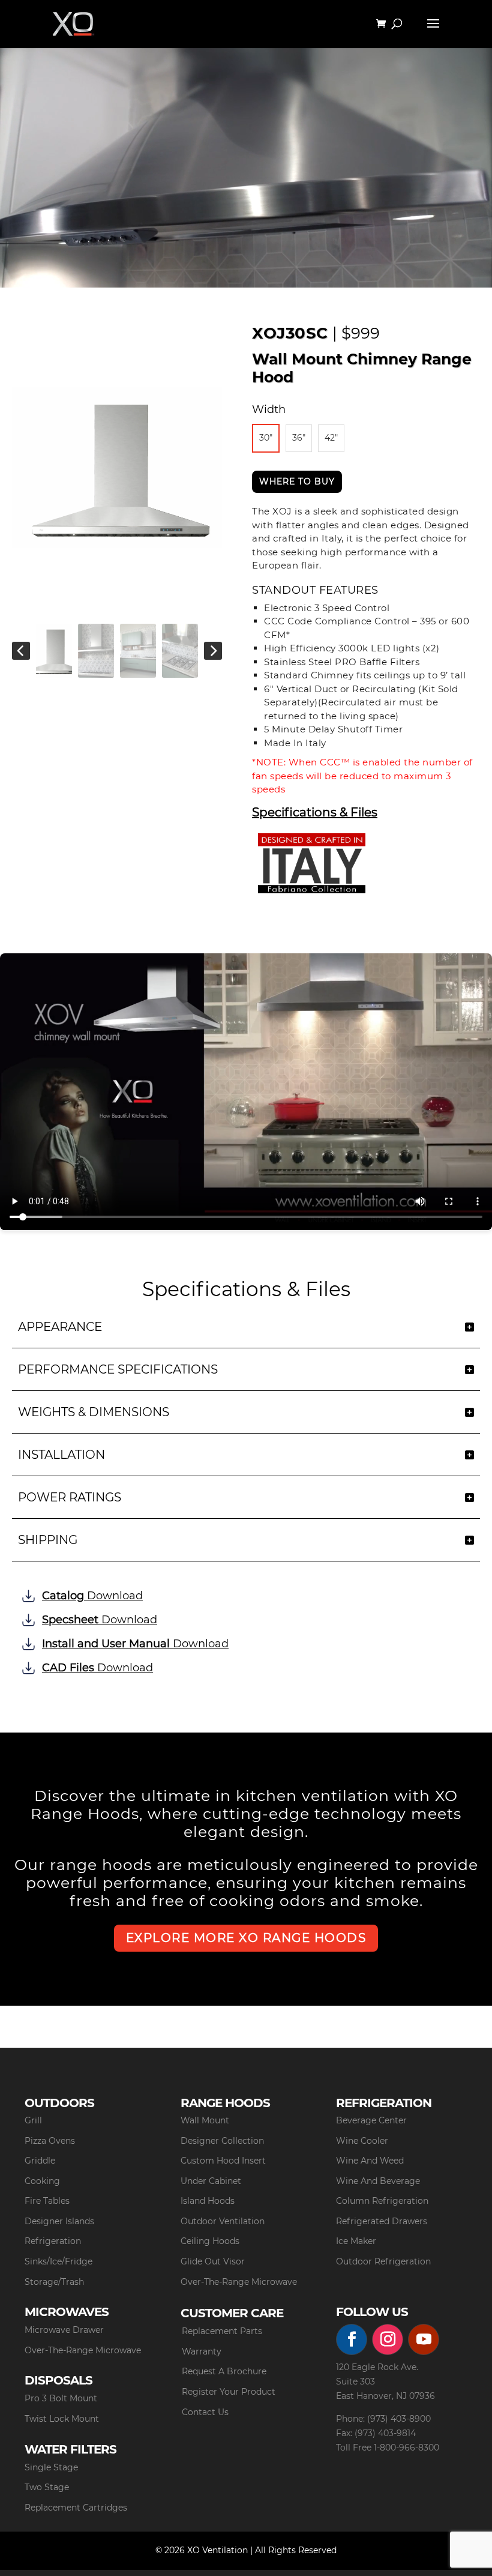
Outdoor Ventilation (223, 2221)
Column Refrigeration (382, 2201)
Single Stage (51, 2467)
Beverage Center (371, 2120)
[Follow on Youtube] (424, 2339)
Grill (33, 2120)
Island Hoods (208, 2201)
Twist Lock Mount (62, 2419)
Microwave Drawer (64, 2330)
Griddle (40, 2161)
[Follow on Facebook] (352, 2339)
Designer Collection (222, 2141)
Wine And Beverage (378, 2181)
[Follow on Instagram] (388, 2339)
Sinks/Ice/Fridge (58, 2261)
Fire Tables (47, 2201)
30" (266, 438)
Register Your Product (229, 2392)
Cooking (42, 2181)
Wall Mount (205, 2120)
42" (331, 438)
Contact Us (205, 2412)
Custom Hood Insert (223, 2161)
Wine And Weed (370, 2161)
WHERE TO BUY (297, 481)
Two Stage (47, 2487)
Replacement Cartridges (76, 2508)
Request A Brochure (224, 2371)
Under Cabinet (211, 2181)
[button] (21, 651)
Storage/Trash (54, 2282)
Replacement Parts (222, 2331)
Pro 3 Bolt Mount (61, 2398)
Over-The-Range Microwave (239, 2282)
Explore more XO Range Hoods (246, 1938)
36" (299, 438)
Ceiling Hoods (210, 2241)
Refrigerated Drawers (382, 2221)
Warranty (202, 2351)
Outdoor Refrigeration (383, 2261)
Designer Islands (59, 2221)
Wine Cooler (362, 2141)
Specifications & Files (315, 813)
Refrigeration (53, 2241)
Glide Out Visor (213, 2261)
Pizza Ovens (50, 2141)
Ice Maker (356, 2241)
